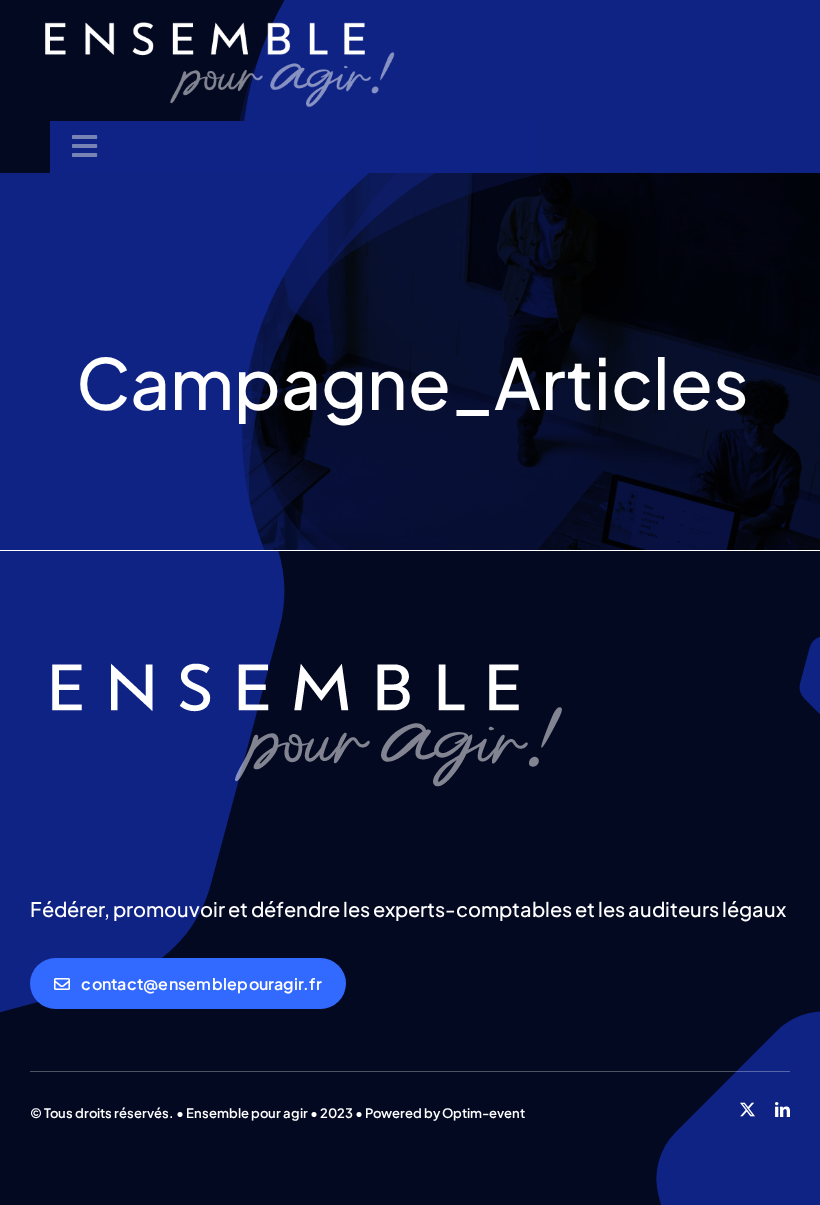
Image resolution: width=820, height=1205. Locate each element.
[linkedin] (782, 1109)
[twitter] (747, 1109)
